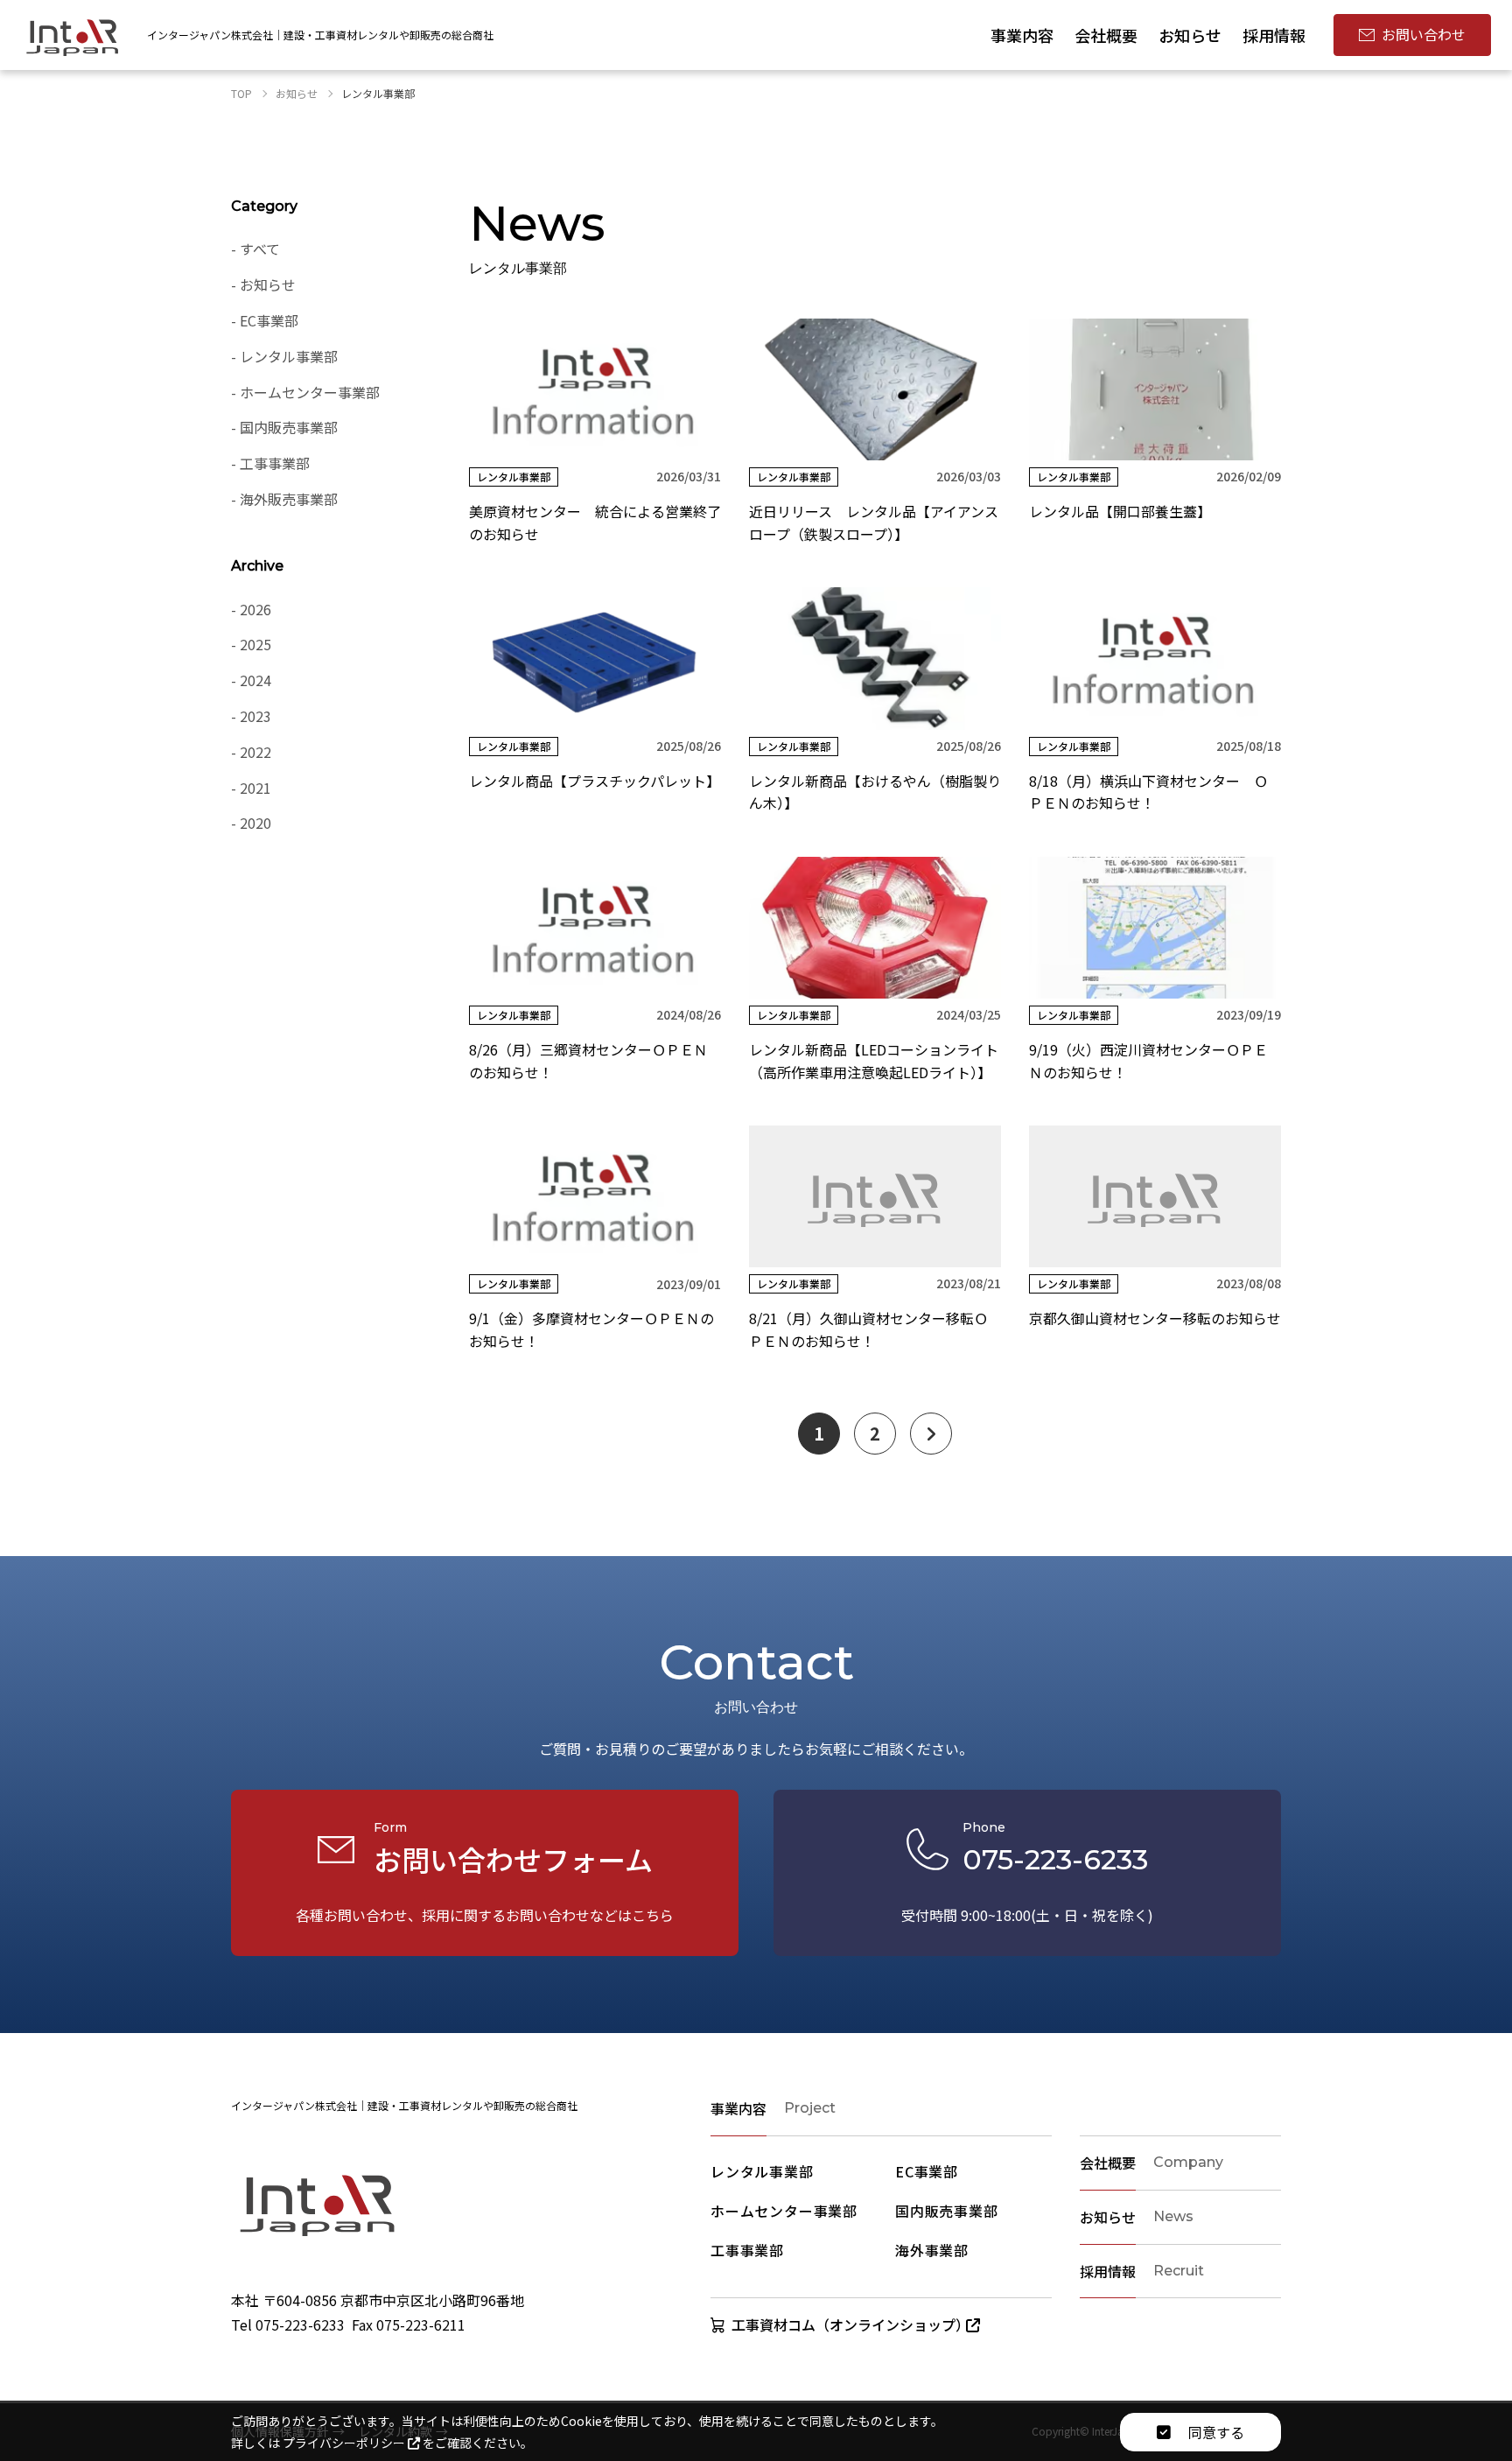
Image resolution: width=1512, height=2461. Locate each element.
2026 (255, 609)
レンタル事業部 (289, 356)
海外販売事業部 (289, 499)
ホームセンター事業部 (310, 392)
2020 (255, 823)
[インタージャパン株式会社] (73, 35)
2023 (255, 716)
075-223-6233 (300, 2324)
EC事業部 (269, 320)
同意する (1214, 2432)
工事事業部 (275, 463)
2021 (255, 788)
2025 (255, 644)
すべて (260, 249)
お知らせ (268, 284)
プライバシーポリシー (345, 2443)
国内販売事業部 (289, 427)
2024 (255, 680)
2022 (255, 752)
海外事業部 (932, 2251)
